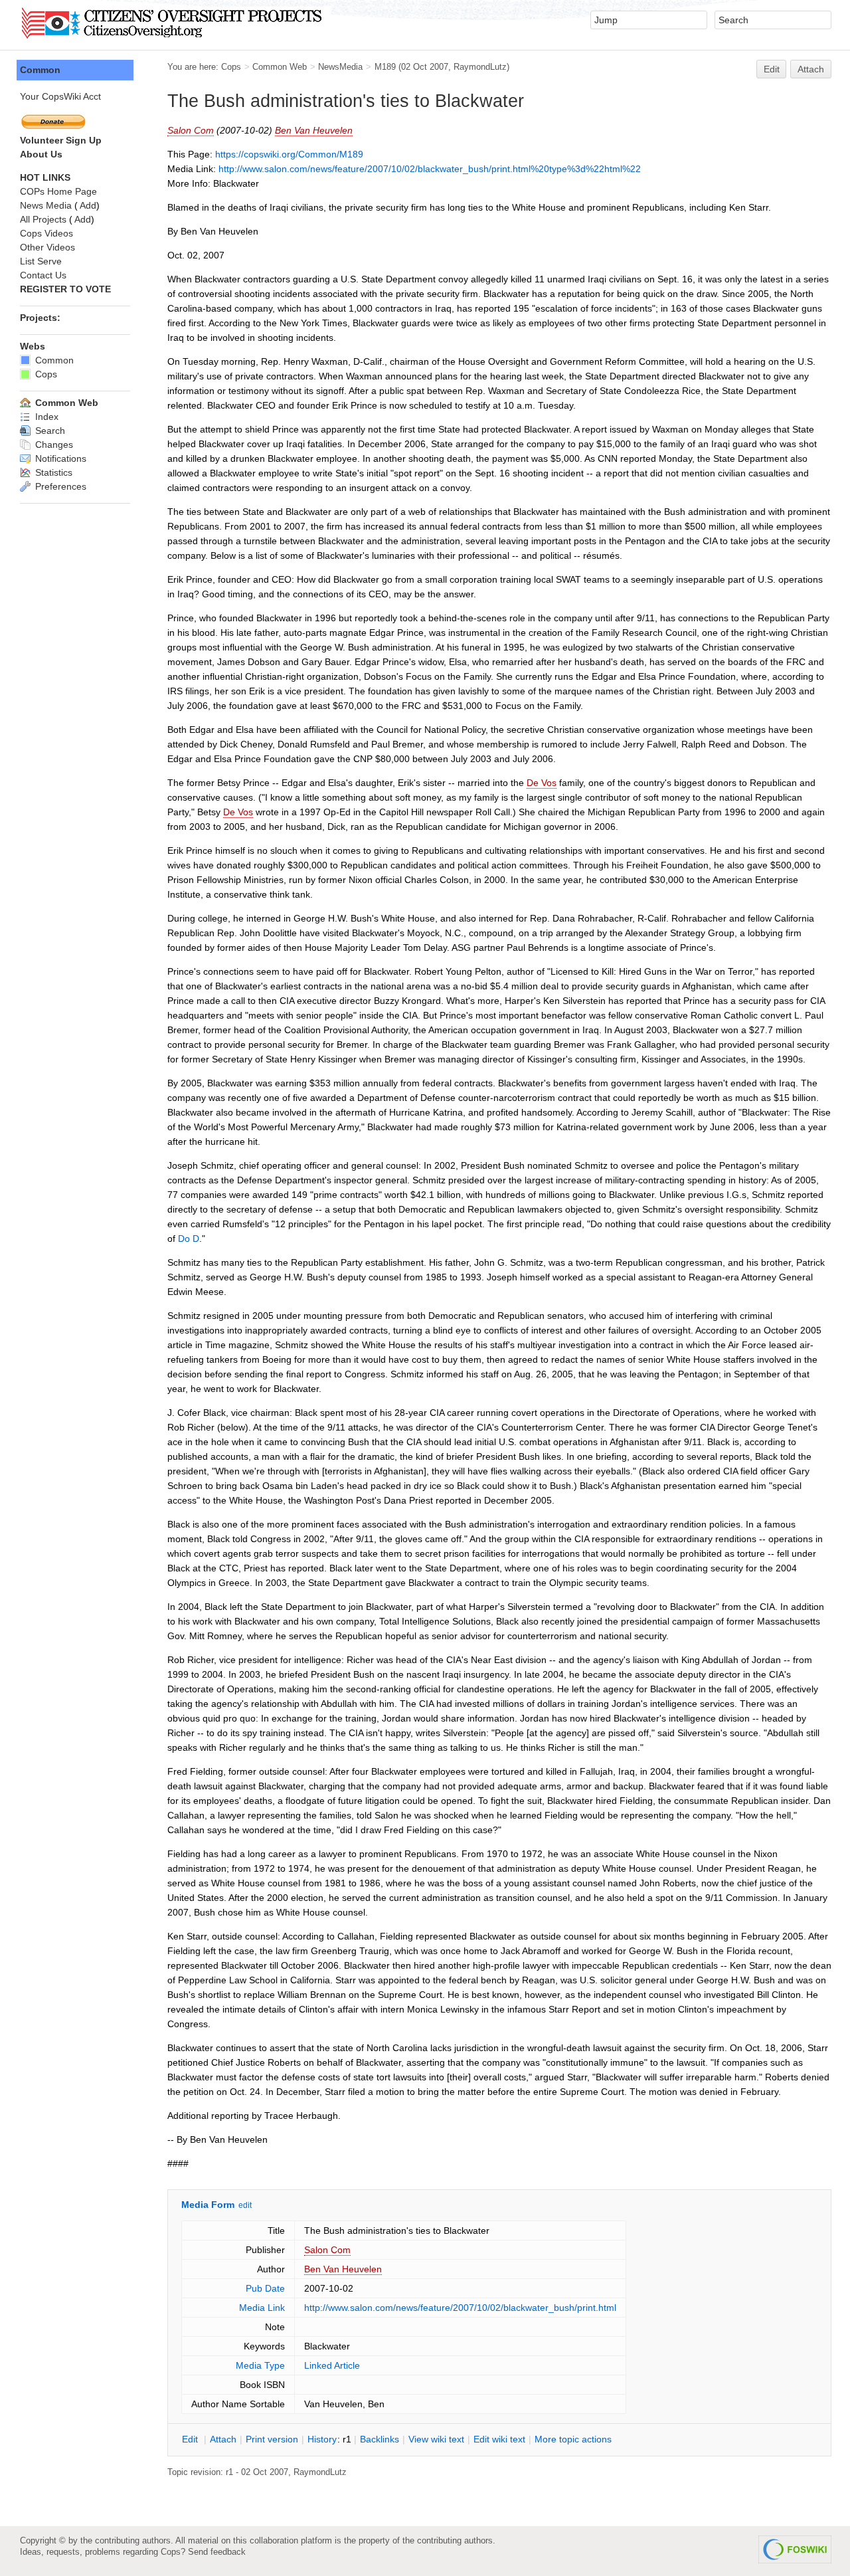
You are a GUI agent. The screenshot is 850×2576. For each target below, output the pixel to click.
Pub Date (265, 2288)
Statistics (52, 472)
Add (88, 205)
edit (245, 2205)
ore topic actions (573, 2439)
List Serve (41, 261)
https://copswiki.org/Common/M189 (289, 154)
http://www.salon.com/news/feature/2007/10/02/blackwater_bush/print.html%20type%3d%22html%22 (430, 169)
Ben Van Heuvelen (314, 130)
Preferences (59, 486)
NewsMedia (340, 67)
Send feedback (217, 2552)
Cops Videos (46, 233)
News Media (46, 205)
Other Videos (47, 247)
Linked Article (332, 2365)
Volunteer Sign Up (61, 140)
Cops (231, 67)
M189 (385, 67)
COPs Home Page (58, 191)
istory (322, 2439)
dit (191, 2439)
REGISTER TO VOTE (65, 289)
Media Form (208, 2205)
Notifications (59, 458)
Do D (189, 1238)
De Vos (542, 783)
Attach (811, 69)
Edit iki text (499, 2439)
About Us (41, 154)
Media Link (262, 2308)
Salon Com (191, 130)
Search (49, 431)
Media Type (260, 2365)
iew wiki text (436, 2439)
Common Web (280, 67)
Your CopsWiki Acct (60, 96)
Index (45, 417)
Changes (53, 445)
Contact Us (43, 275)
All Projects (43, 219)
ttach (223, 2439)
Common (40, 70)
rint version (272, 2439)
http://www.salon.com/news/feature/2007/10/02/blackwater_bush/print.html (460, 2308)
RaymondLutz (480, 67)
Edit (772, 69)
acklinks (380, 2439)
